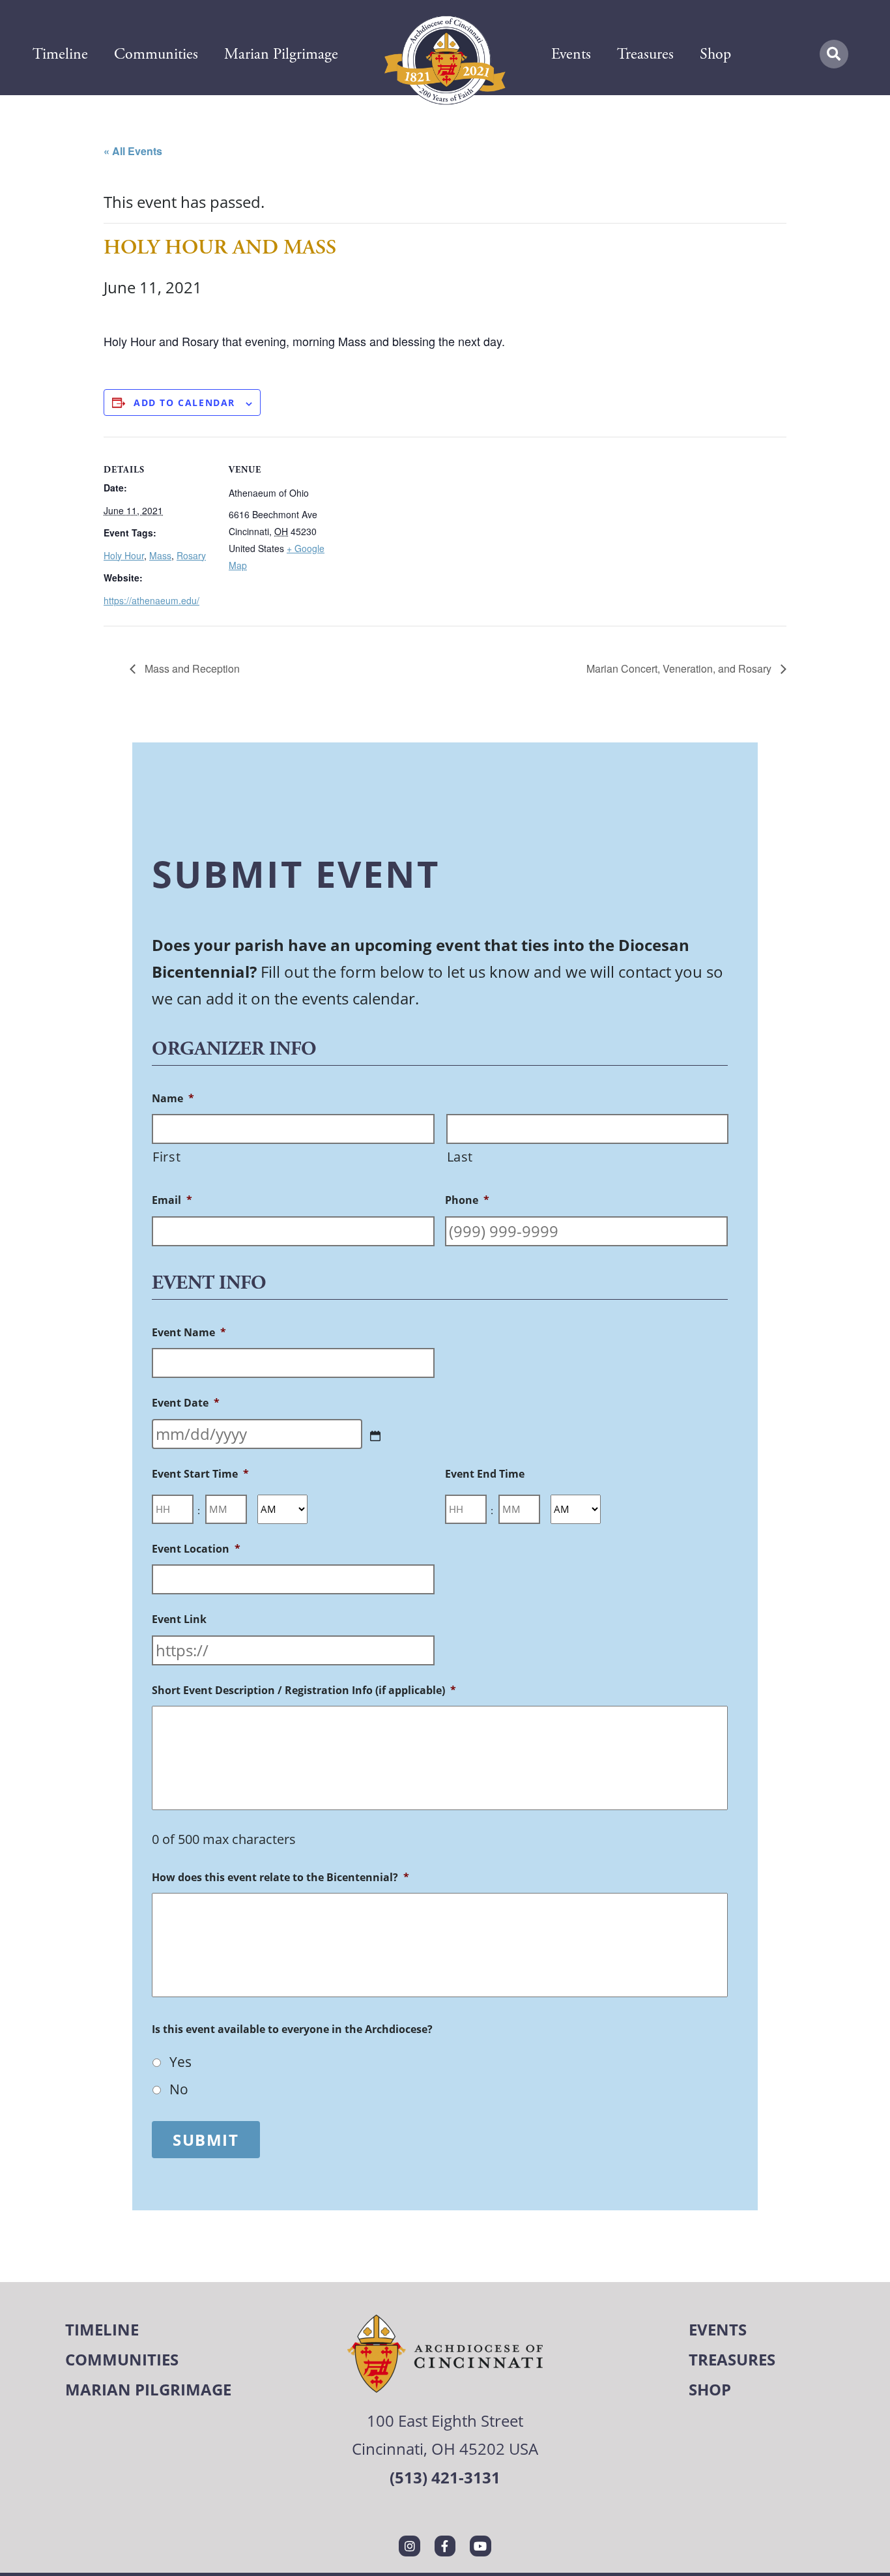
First (166, 1157)
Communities (156, 54)
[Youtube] (480, 2546)
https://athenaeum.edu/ (151, 600)
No (179, 2089)
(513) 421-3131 (445, 2477)
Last (460, 1157)
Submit (206, 2140)
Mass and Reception (191, 668)
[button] (834, 54)
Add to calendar (184, 402)
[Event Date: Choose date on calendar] (375, 1436)
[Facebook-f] (445, 2546)
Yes (180, 2062)
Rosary (191, 555)
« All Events (133, 151)
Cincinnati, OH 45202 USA (445, 2449)
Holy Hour (124, 555)
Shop (715, 54)
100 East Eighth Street (445, 2421)
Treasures (645, 54)
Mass (160, 555)
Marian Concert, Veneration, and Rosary (680, 668)
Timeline (60, 54)
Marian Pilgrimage (281, 54)
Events (571, 54)
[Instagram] (409, 2546)
